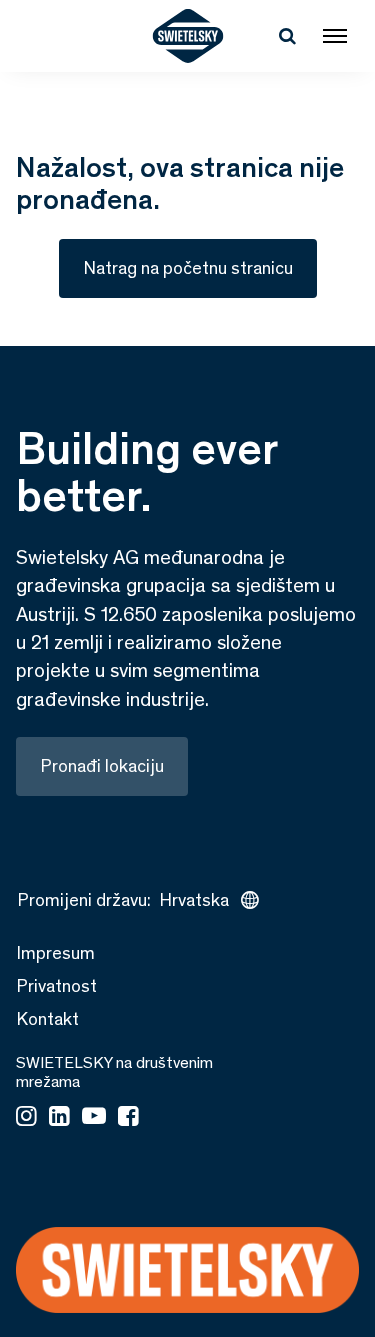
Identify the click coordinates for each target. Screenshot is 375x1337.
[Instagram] (26, 1118)
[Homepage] (187, 36)
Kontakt (47, 1019)
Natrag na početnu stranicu (188, 268)
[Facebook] (128, 1118)
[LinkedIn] (59, 1118)
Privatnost (56, 986)
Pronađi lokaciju (102, 766)
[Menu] (335, 36)
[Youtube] (94, 1118)
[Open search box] (287, 36)
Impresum (55, 953)
